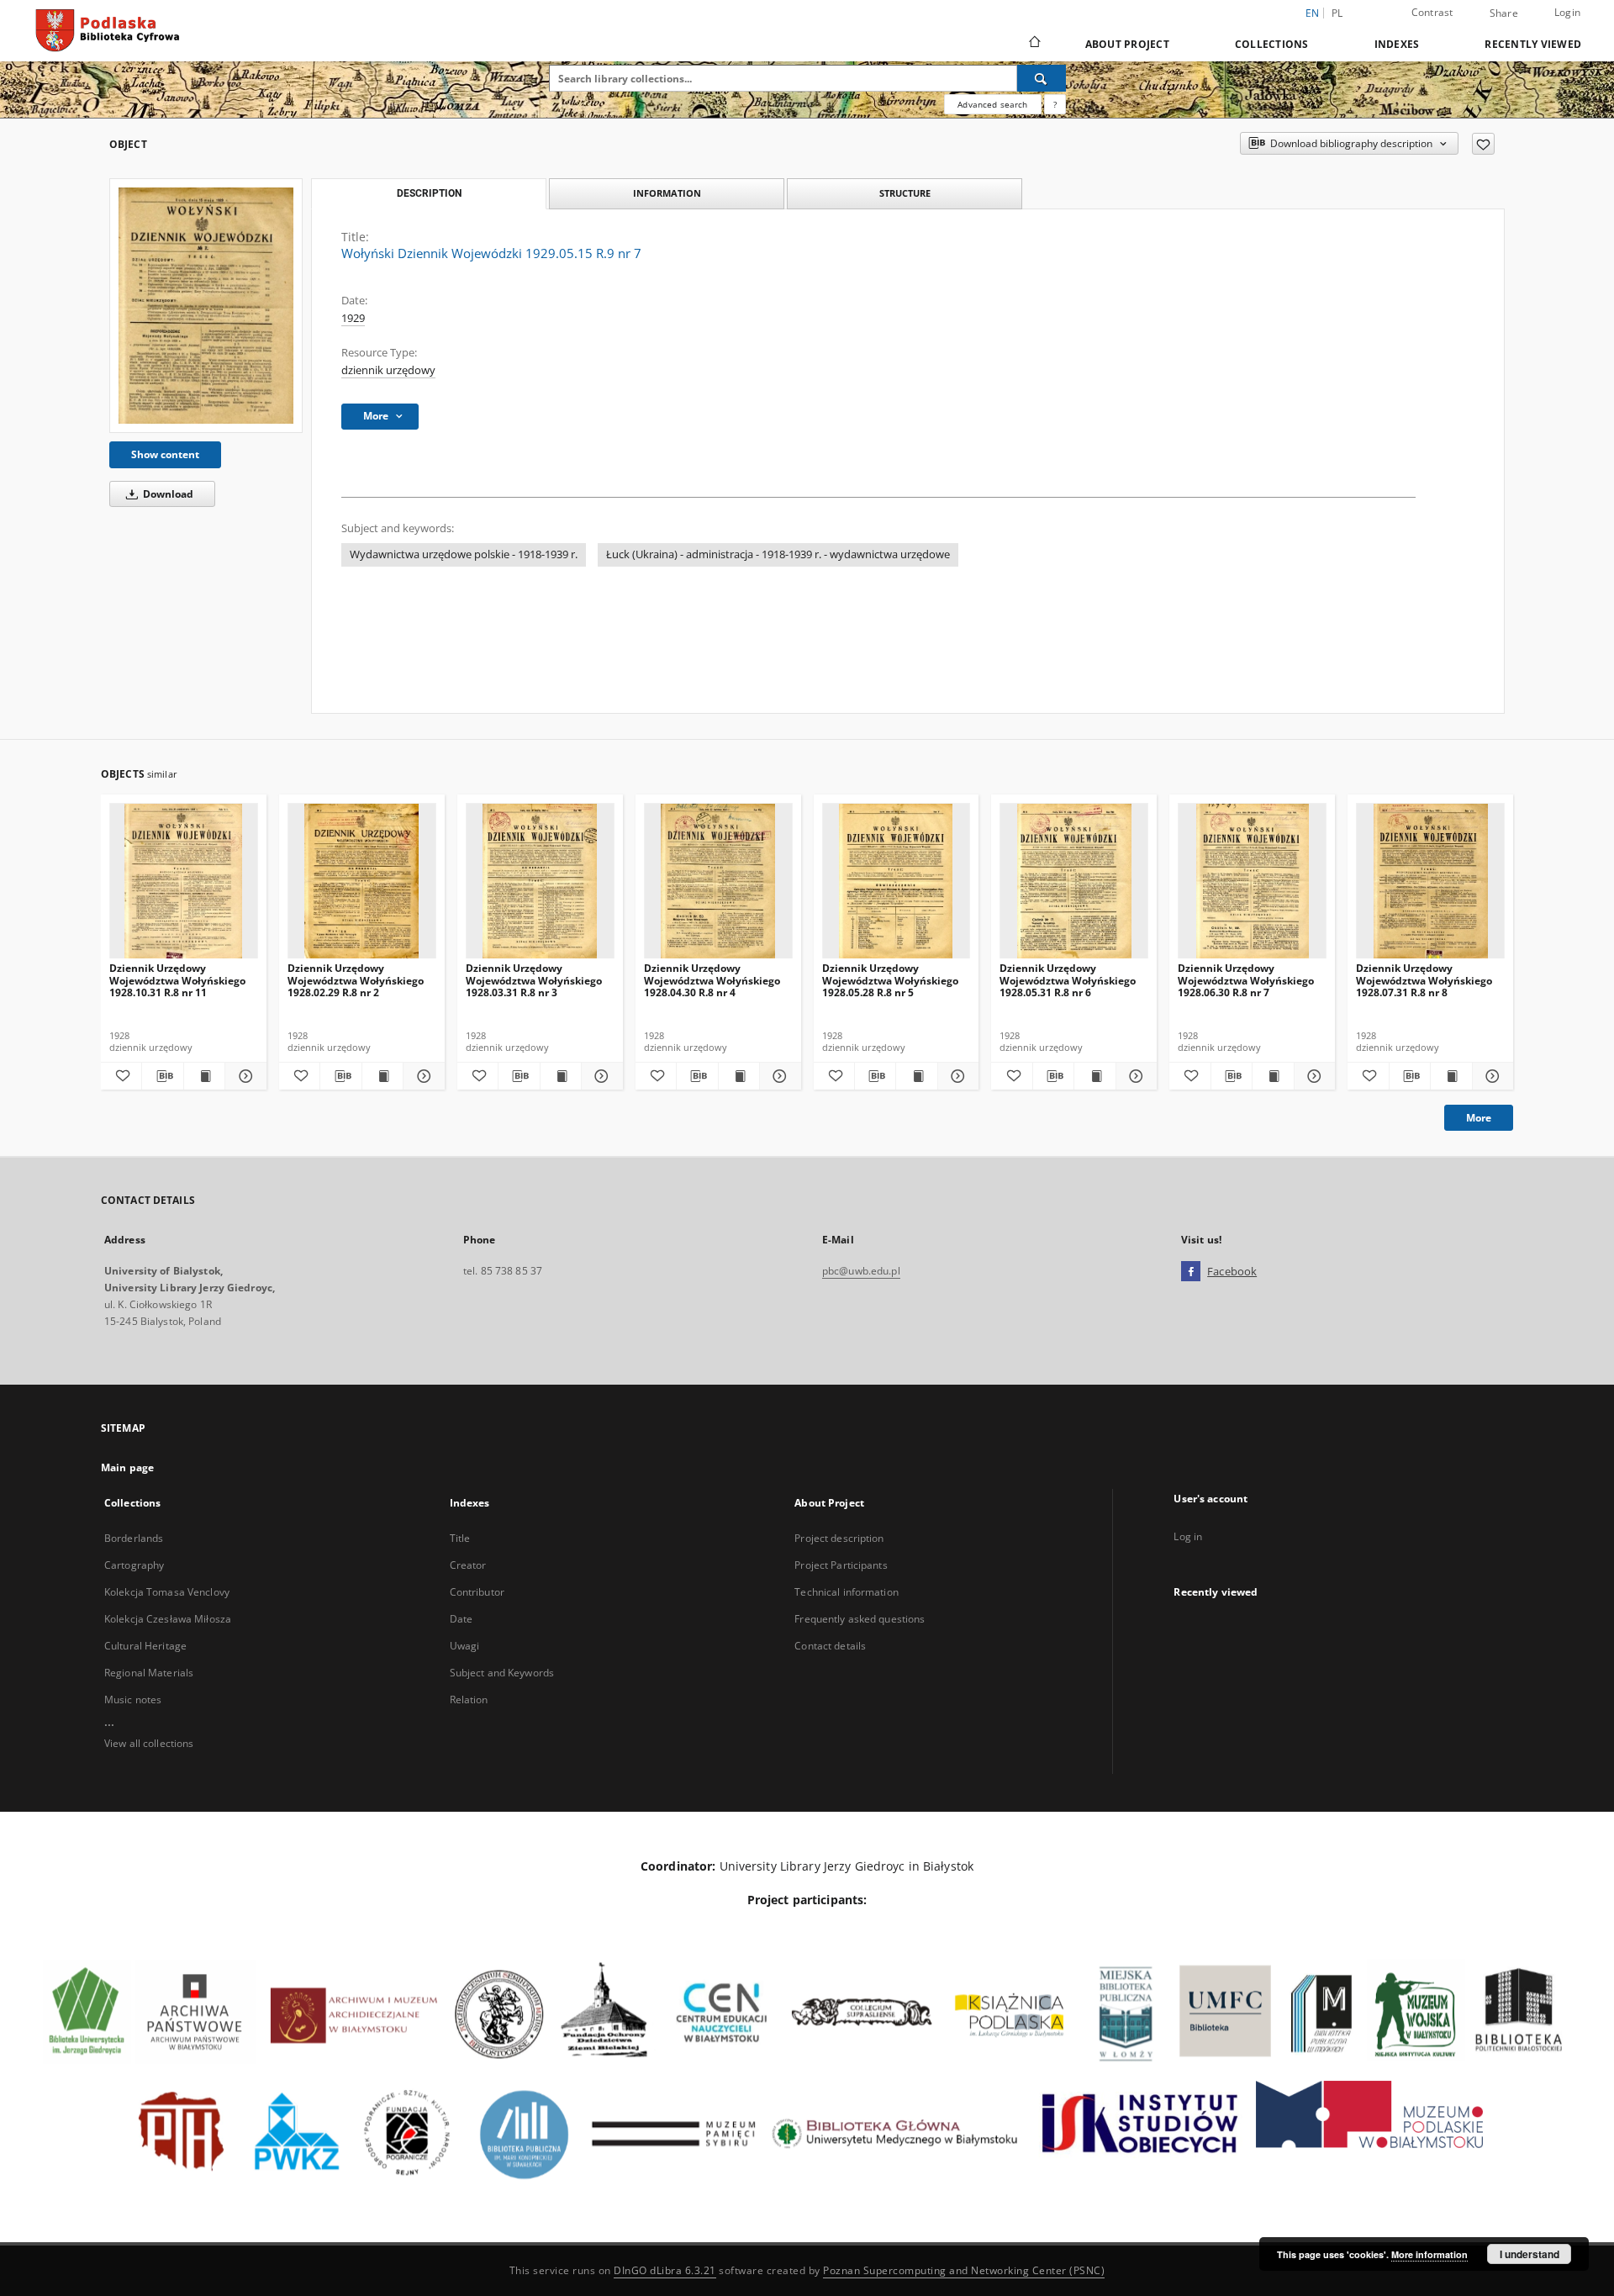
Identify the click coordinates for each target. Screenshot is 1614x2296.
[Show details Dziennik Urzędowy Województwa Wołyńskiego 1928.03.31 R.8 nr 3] (599, 1076)
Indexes (1397, 44)
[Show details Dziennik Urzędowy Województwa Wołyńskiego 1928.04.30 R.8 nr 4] (778, 1076)
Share (1504, 13)
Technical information (847, 1592)
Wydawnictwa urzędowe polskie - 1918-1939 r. (464, 554)
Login (1567, 12)
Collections (1272, 44)
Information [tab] (667, 193)
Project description (839, 1538)
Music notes (133, 1700)
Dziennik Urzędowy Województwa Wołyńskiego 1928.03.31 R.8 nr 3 (534, 980)
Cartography (134, 1565)
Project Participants (841, 1565)
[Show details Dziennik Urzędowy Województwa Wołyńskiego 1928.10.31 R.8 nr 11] (243, 1076)
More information (1429, 2254)
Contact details (830, 1646)
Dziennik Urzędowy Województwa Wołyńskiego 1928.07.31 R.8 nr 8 (1424, 980)
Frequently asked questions (860, 1619)
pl (1337, 13)
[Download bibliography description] (162, 1076)
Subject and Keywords (502, 1673)
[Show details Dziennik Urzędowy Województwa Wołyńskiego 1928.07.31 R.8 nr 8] (1490, 1076)
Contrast (1432, 12)
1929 (353, 318)
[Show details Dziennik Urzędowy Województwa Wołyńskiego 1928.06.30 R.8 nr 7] (1312, 1076)
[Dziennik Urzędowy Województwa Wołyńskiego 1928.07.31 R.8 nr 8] (1430, 881)
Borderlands (134, 1538)
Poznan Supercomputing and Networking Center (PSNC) (964, 2270)
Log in (1188, 1536)
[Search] (1042, 78)
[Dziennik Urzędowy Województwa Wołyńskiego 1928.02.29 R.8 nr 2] (362, 881)
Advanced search (992, 104)
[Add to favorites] (1483, 144)
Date (461, 1619)
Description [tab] (429, 193)
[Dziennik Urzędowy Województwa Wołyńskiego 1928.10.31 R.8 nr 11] (184, 881)
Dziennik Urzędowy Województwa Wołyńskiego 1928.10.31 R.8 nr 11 (177, 980)
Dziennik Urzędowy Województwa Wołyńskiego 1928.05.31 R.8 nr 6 (1068, 980)
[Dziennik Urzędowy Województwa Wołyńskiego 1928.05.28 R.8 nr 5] (897, 881)
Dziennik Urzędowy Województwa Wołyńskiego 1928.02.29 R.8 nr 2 (356, 980)
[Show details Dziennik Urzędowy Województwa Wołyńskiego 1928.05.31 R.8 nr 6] (1134, 1076)
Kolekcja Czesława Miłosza (168, 1619)
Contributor (477, 1592)
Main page (127, 1467)
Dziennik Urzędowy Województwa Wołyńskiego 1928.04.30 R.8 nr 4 (712, 980)
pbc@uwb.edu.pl (861, 1271)
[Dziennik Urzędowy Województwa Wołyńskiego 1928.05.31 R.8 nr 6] (1074, 881)
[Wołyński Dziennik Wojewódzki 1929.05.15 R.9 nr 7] (206, 306)
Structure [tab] (905, 193)
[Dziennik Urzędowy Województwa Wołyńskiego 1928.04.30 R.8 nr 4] (718, 881)
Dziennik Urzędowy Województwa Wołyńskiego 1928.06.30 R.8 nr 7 (1246, 980)
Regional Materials (149, 1673)
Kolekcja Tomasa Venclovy (167, 1592)
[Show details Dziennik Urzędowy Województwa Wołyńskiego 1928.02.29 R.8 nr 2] (421, 1076)
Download (167, 494)
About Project (1127, 44)
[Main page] (1034, 44)
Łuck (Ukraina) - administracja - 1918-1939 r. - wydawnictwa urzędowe (778, 554)
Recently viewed (1533, 44)
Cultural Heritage (145, 1646)
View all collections (149, 1743)
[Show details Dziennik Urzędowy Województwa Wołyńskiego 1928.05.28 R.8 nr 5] (956, 1076)
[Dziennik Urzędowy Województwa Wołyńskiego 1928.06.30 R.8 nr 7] (1252, 881)
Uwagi (465, 1646)
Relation (469, 1700)
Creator (468, 1565)
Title (460, 1538)
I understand (1530, 2254)
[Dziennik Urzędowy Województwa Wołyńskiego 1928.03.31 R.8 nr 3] (540, 881)
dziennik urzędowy (388, 370)
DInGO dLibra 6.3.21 (665, 2270)
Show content (165, 454)
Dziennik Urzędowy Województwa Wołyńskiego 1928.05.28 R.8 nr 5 (890, 980)
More (1479, 1118)
